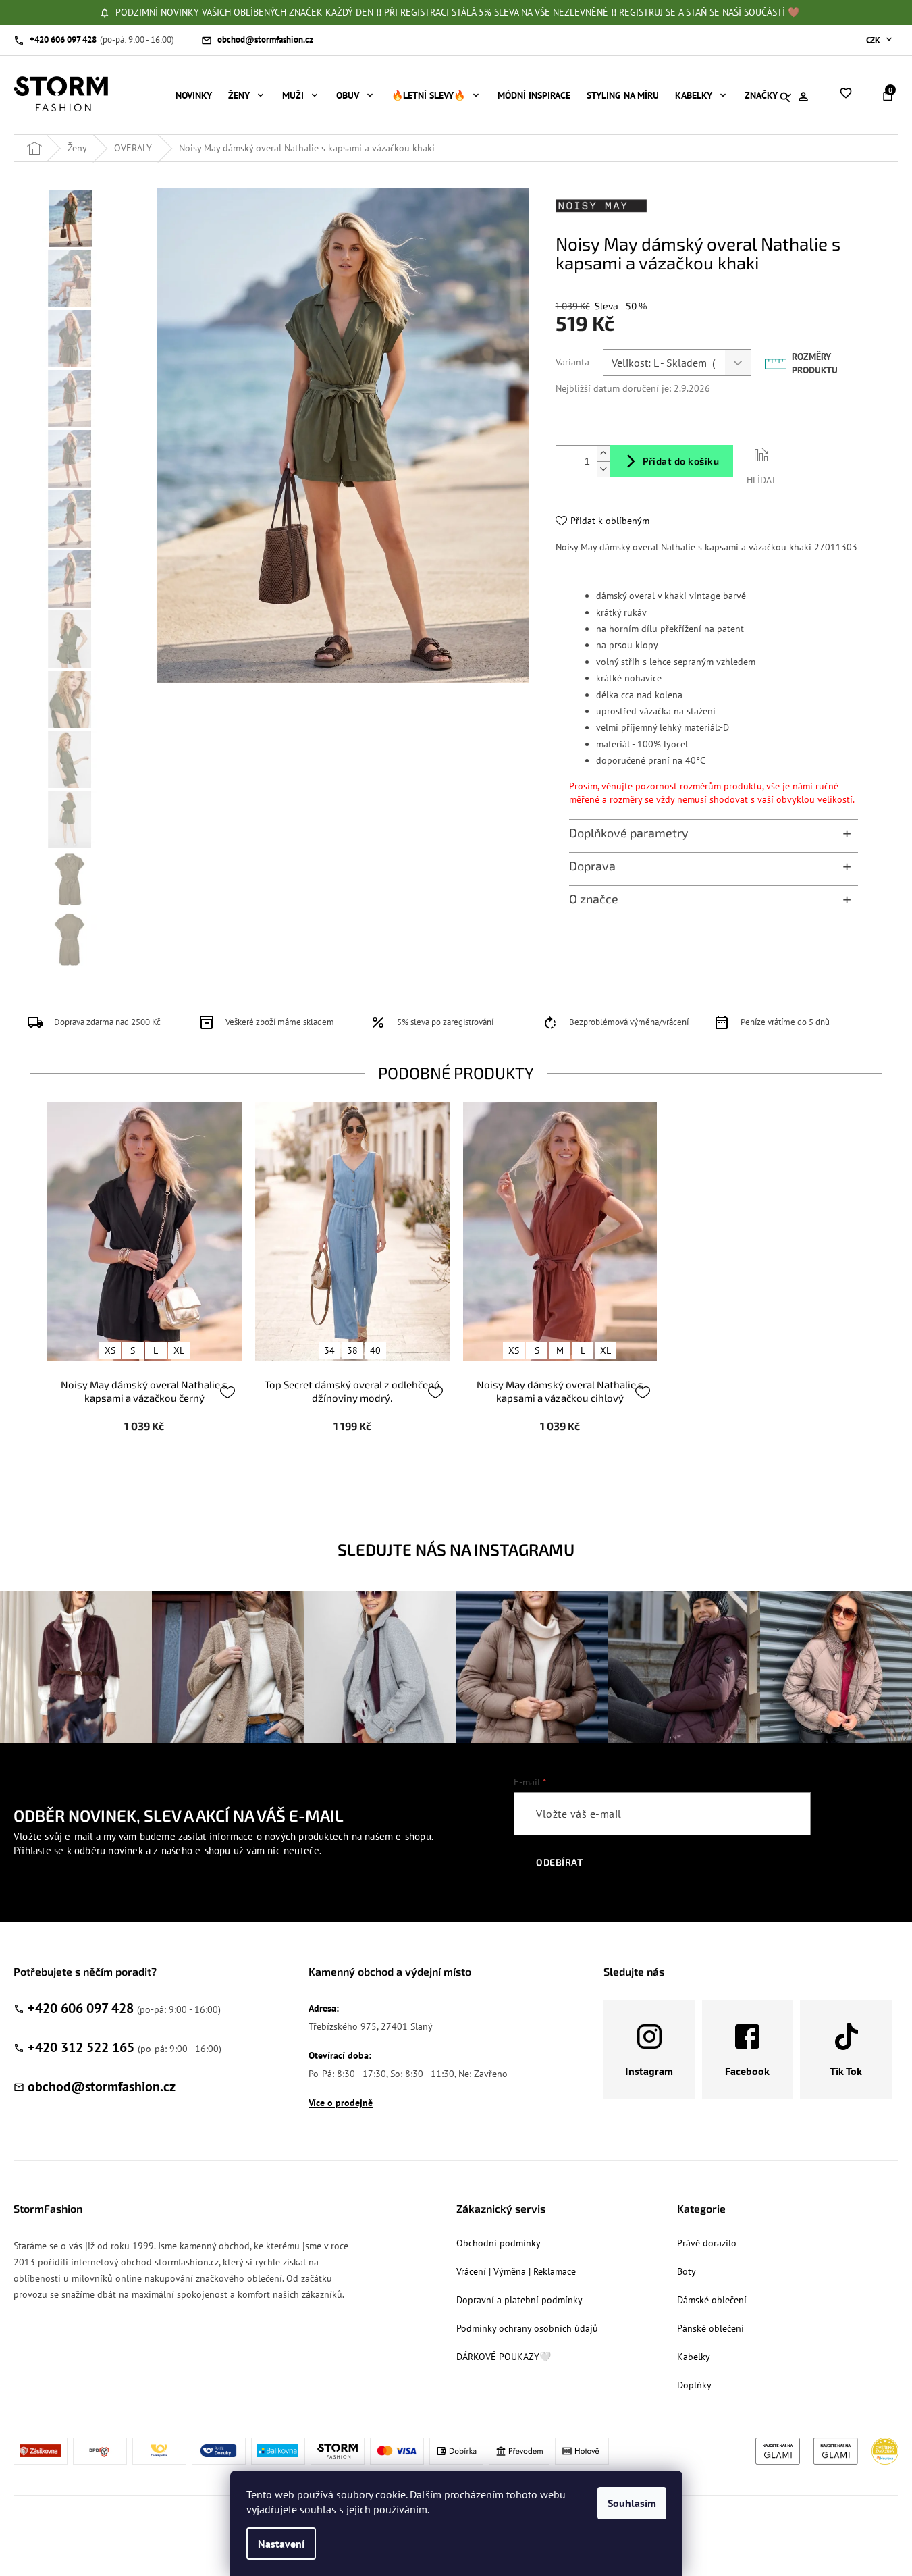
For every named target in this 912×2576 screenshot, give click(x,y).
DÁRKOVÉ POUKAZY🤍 (504, 2357)
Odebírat (559, 1862)
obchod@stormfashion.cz (102, 2086)
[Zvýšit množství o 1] (603, 453)
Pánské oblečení (710, 2328)
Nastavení (281, 2544)
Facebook (747, 2071)
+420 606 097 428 (81, 2008)
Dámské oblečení (712, 2300)
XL (179, 1350)
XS (110, 1350)
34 (329, 1350)
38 (352, 1350)
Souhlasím (632, 2503)
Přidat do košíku (681, 461)
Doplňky (694, 2385)
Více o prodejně (341, 2103)
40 (375, 1350)
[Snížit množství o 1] (603, 469)
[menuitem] (194, 95)
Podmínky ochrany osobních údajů (527, 2328)
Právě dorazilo (707, 2243)
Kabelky (694, 2357)
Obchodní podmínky (499, 2243)
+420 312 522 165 (81, 2047)
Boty (687, 2271)
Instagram (649, 2071)
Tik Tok (846, 2071)
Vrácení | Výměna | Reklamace (516, 2271)
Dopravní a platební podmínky (519, 2300)
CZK (874, 40)
